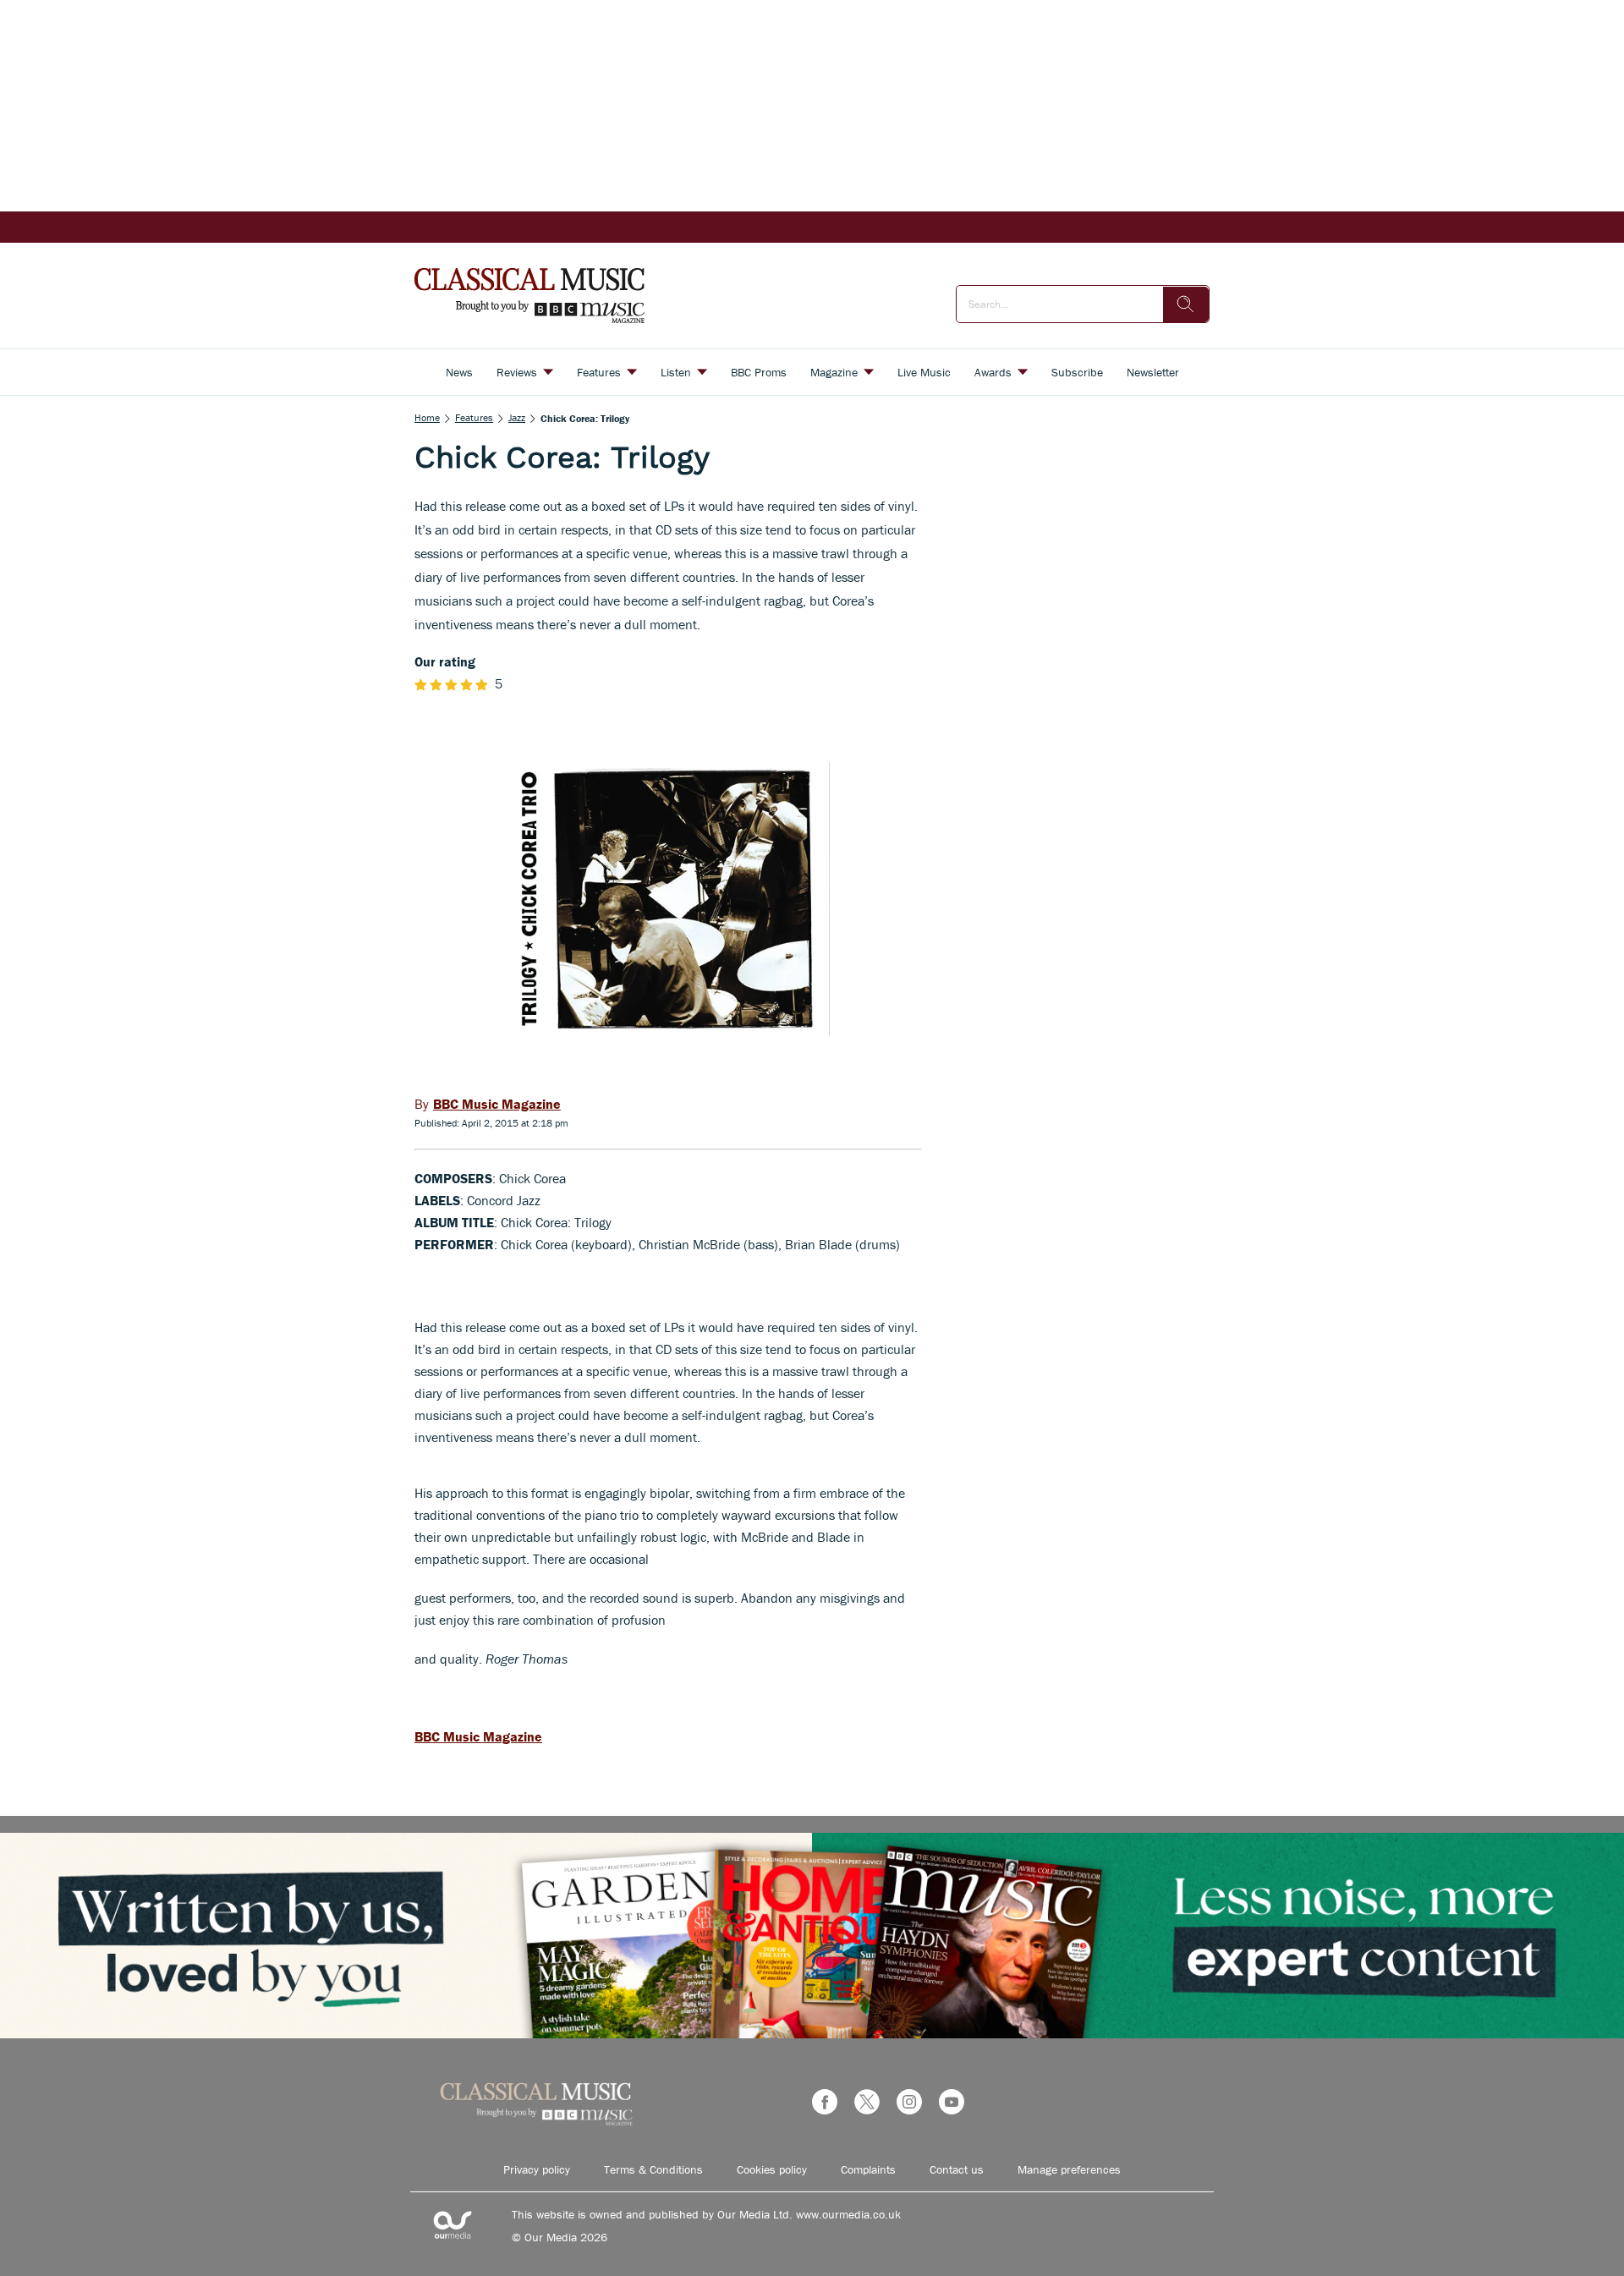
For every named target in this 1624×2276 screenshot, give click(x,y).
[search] (1186, 304)
